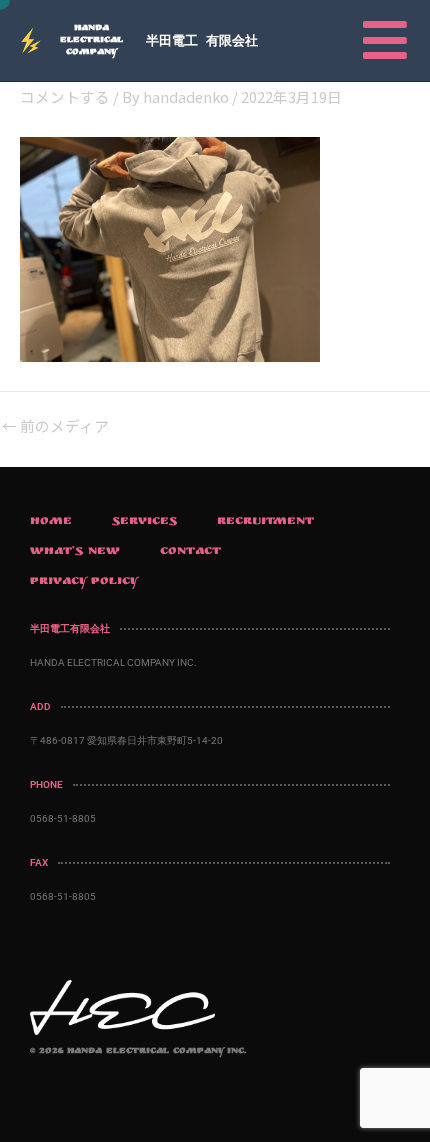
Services (144, 522)
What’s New (75, 552)
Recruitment (265, 522)
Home (51, 522)
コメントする (65, 96)
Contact (190, 552)
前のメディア (55, 426)
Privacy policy (84, 582)
